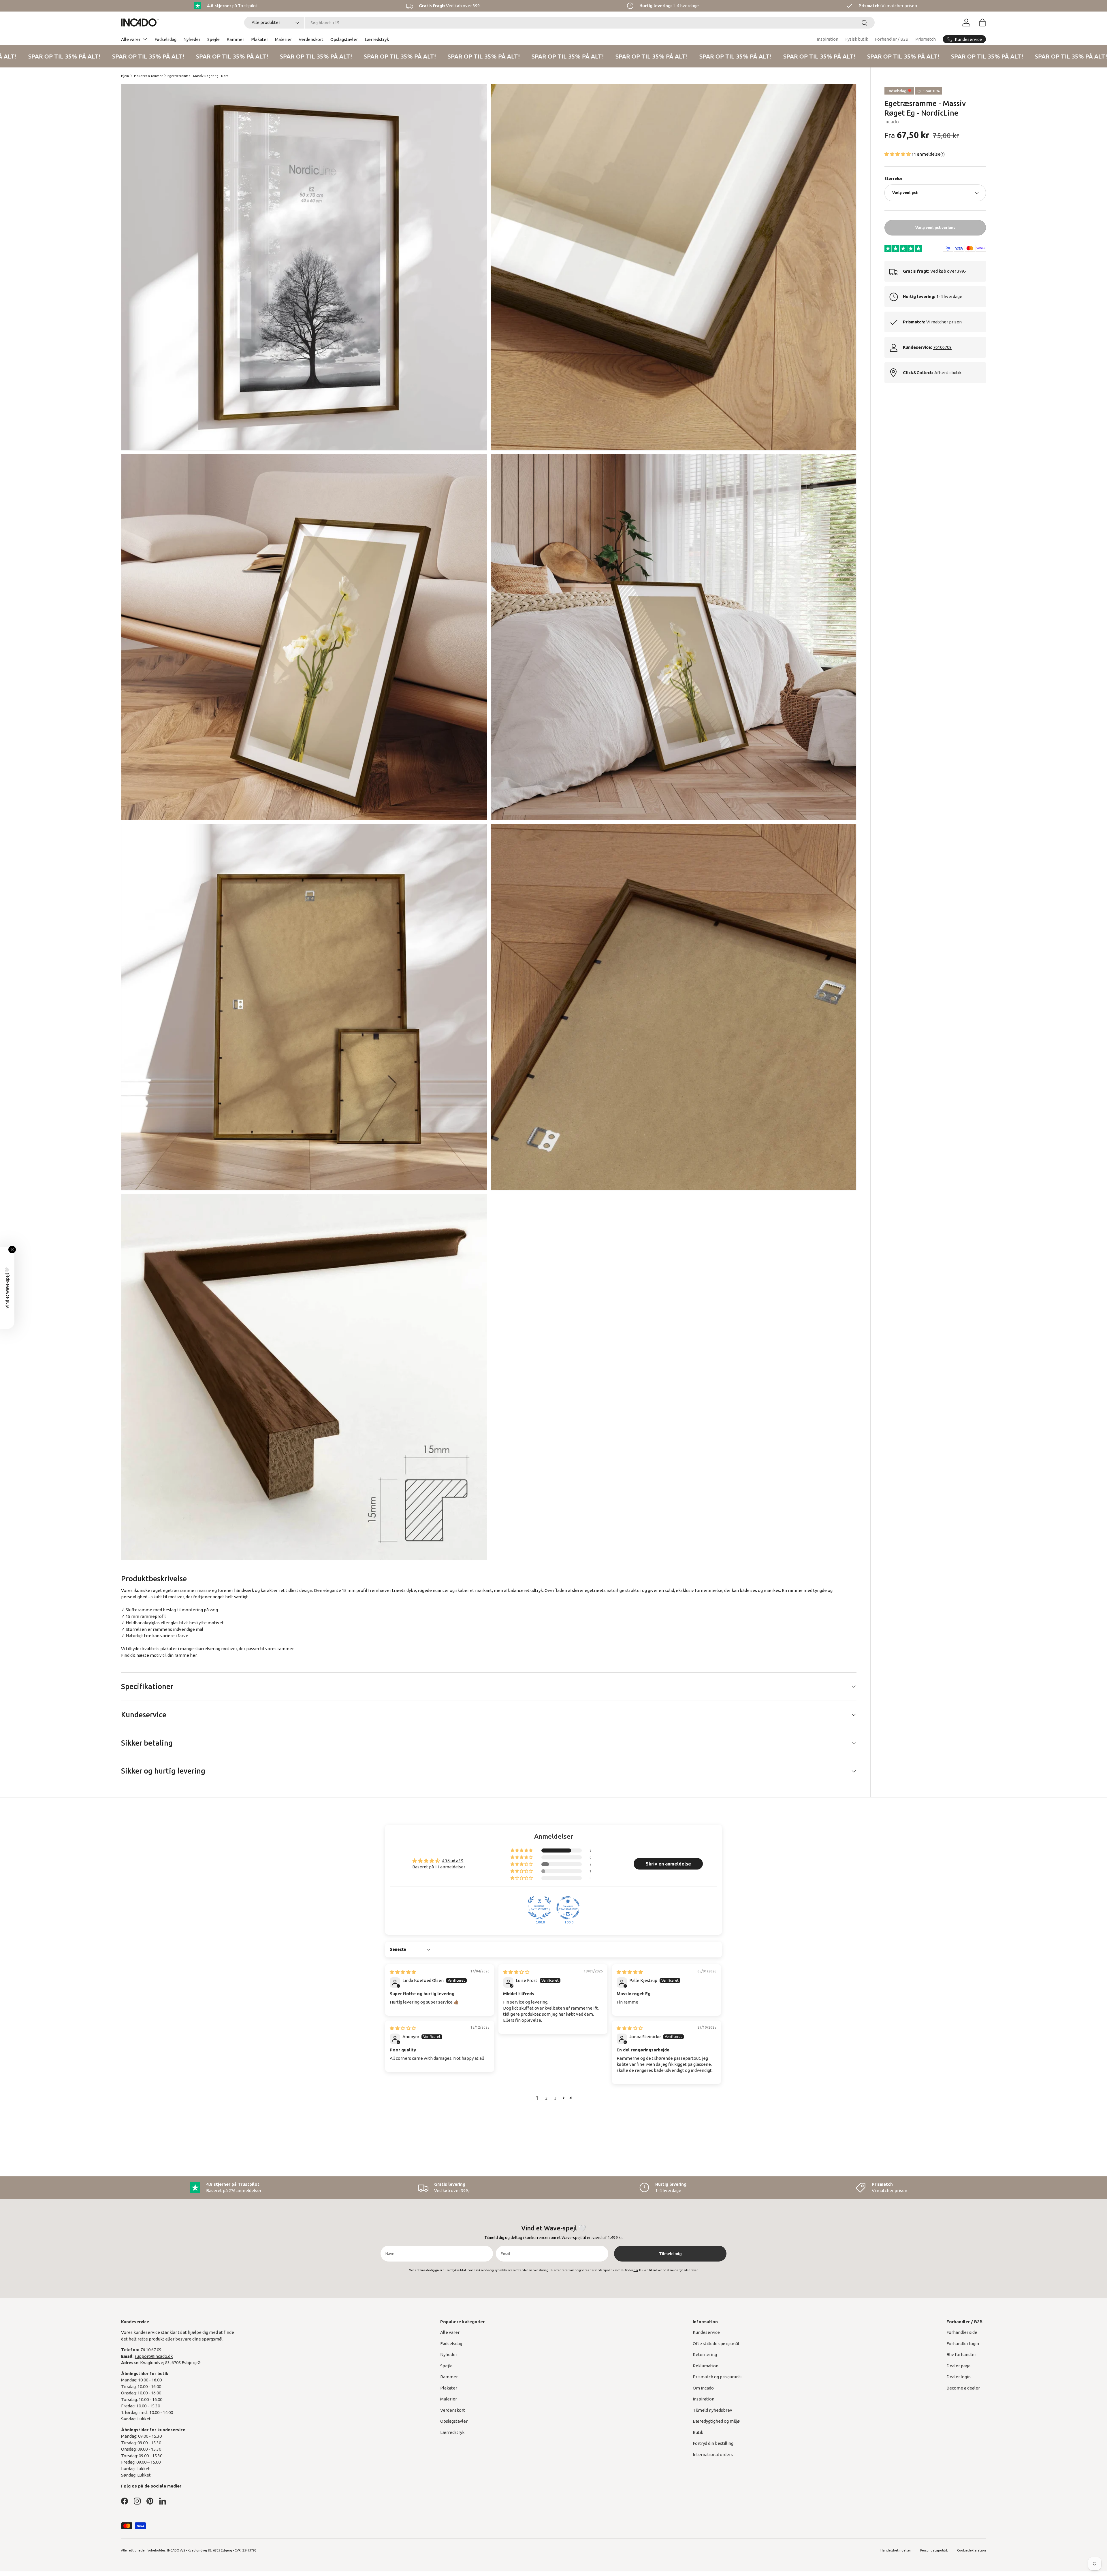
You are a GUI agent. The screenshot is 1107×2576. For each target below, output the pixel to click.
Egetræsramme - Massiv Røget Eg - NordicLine (200, 76)
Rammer (235, 39)
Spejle (213, 39)
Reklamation (706, 2366)
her (193, 1655)
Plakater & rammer (148, 76)
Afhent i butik (948, 373)
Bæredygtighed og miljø (716, 2421)
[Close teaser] (12, 1250)
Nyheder (192, 39)
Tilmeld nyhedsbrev (712, 2410)
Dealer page (959, 2366)
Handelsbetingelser (896, 2550)
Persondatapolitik (934, 2550)
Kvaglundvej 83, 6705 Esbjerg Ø (170, 2363)
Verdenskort (311, 39)
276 (245, 2190)
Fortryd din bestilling (713, 2443)
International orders (713, 2455)
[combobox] (559, 23)
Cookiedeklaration (972, 2550)
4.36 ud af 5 (453, 1861)
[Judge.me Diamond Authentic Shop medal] (539, 1908)
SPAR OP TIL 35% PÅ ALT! (100, 56)
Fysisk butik (857, 39)
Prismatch (926, 39)
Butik (698, 2432)
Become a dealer (963, 2388)
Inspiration (828, 39)
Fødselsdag (165, 39)
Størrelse (893, 178)
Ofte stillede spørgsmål (716, 2344)
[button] (982, 22)
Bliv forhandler (961, 2354)
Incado (892, 122)
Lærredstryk (377, 39)
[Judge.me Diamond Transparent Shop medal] (568, 1908)
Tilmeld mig (670, 2254)
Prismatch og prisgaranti (717, 2377)
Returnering (705, 2354)
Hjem (125, 76)
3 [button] (556, 2098)
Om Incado (703, 2388)
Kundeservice (706, 2332)
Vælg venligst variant (935, 227)
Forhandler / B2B (892, 39)
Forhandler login (963, 2344)
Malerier (283, 39)
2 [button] (546, 2098)
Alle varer (131, 39)
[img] (403, 1972)
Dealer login (959, 2377)
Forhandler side (962, 2332)
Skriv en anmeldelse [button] (668, 1864)
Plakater (260, 39)
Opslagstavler (344, 39)
